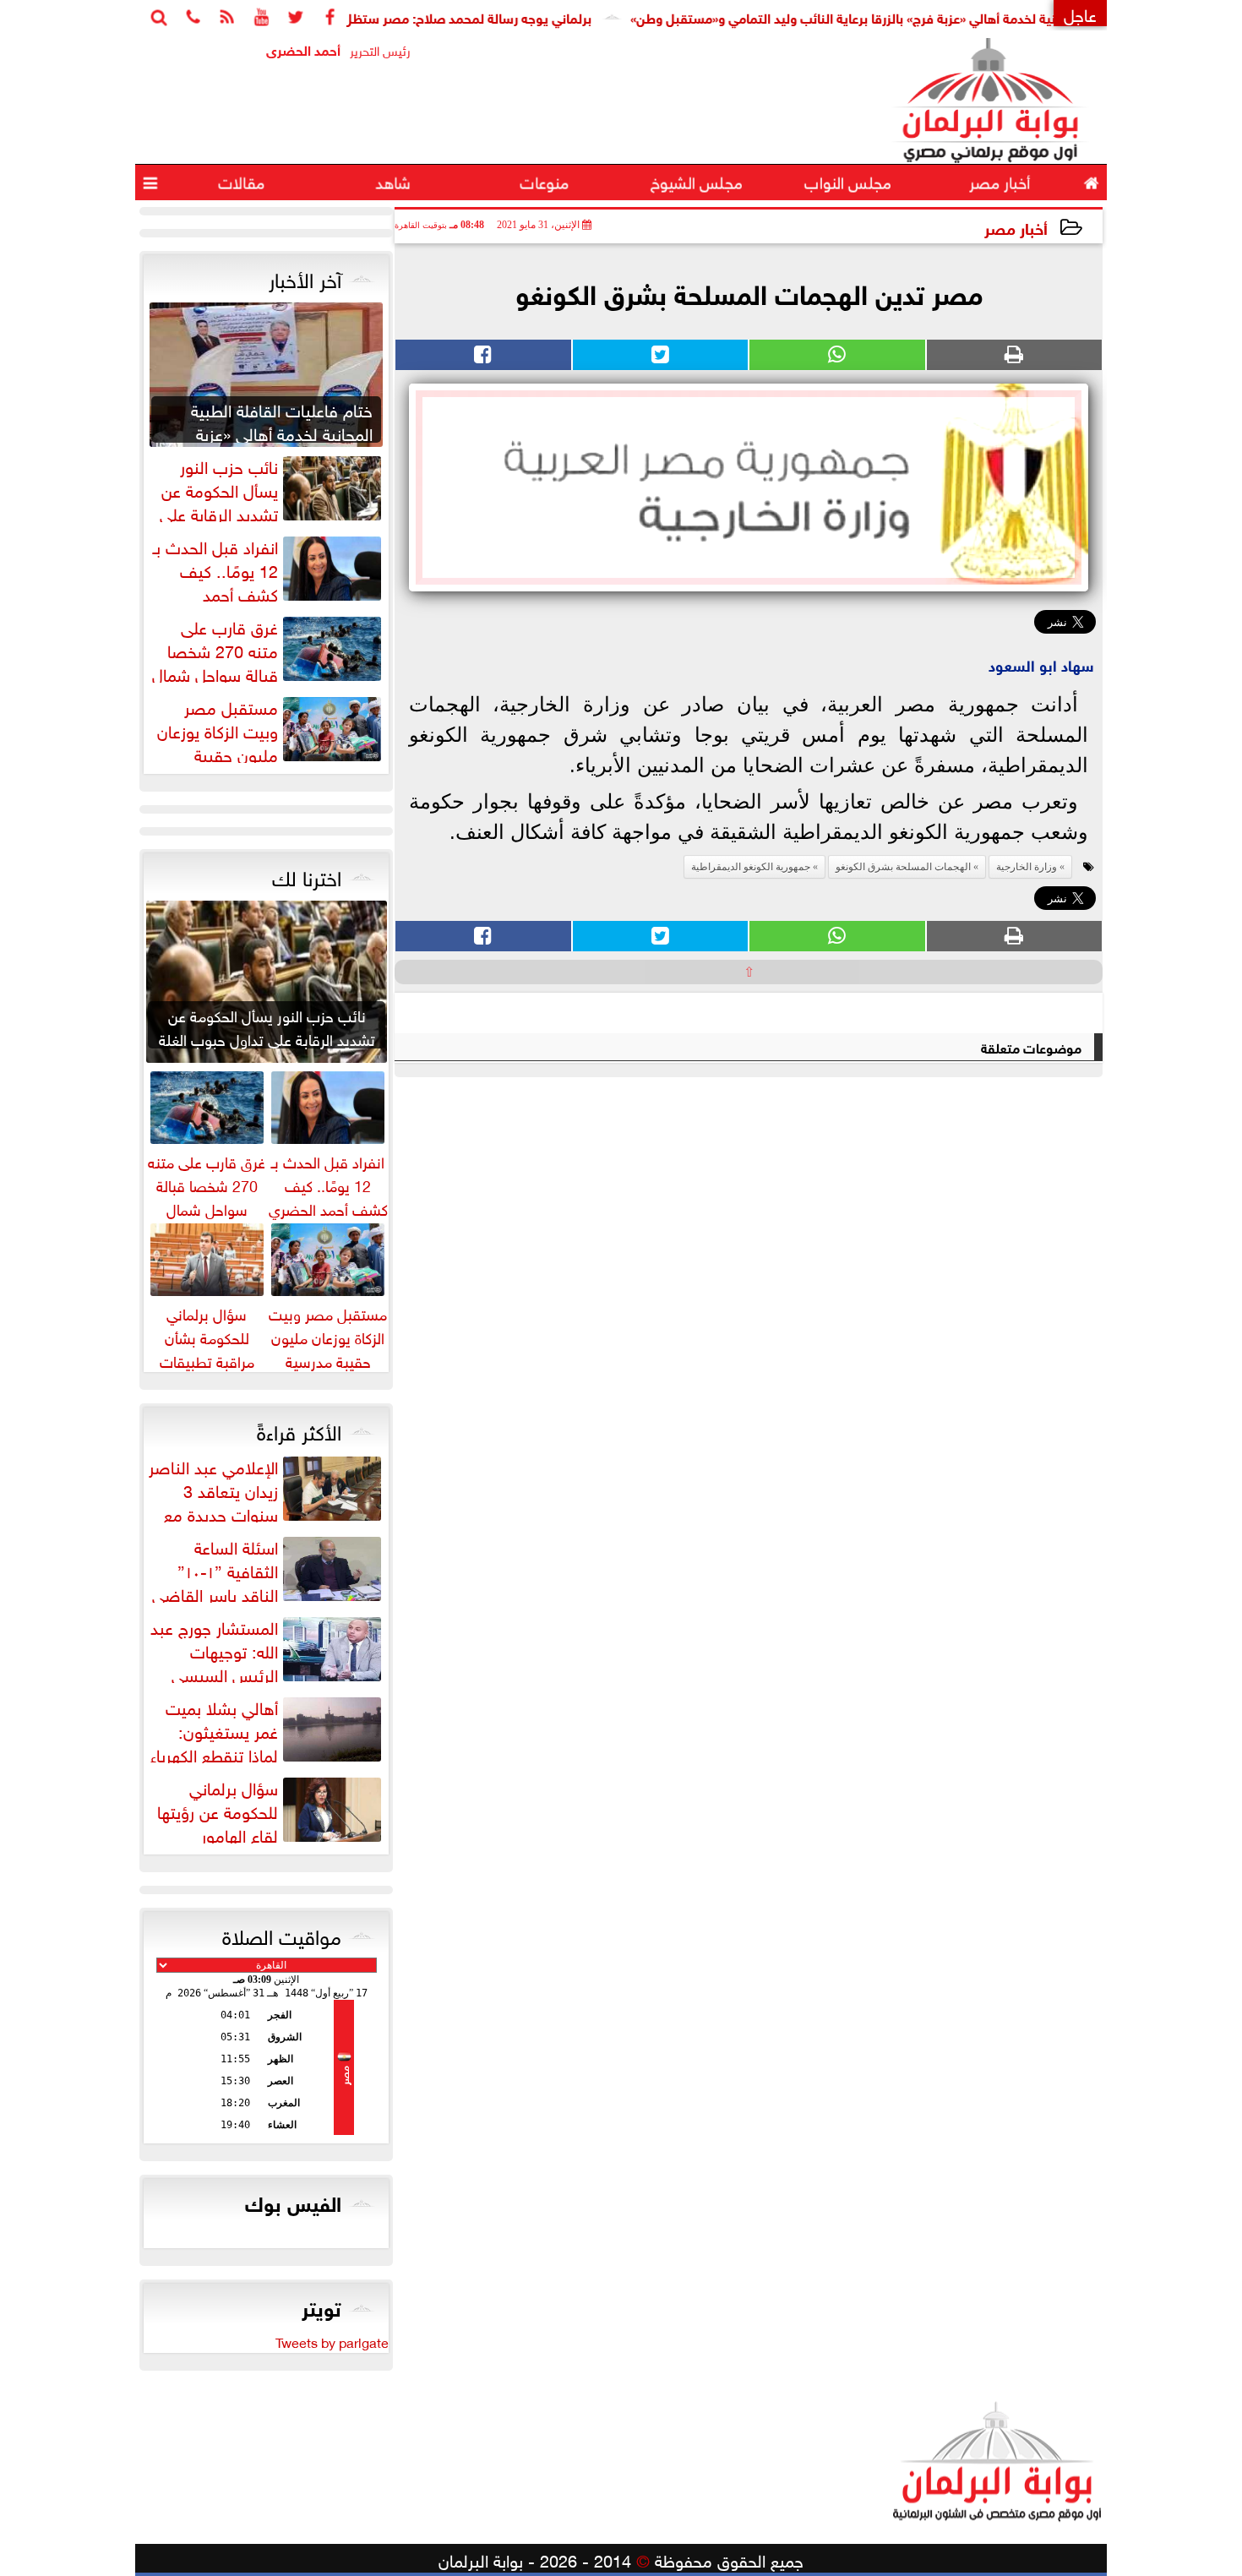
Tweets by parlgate (332, 2341)
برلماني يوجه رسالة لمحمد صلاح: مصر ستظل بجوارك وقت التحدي (469, 16)
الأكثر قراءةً (299, 1430)
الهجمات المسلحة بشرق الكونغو (903, 867)
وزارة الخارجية (1027, 867)
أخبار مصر (1016, 227)
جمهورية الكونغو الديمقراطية (751, 867)
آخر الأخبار (305, 277)
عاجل (1080, 13)
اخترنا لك (307, 875)
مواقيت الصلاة (282, 1934)
